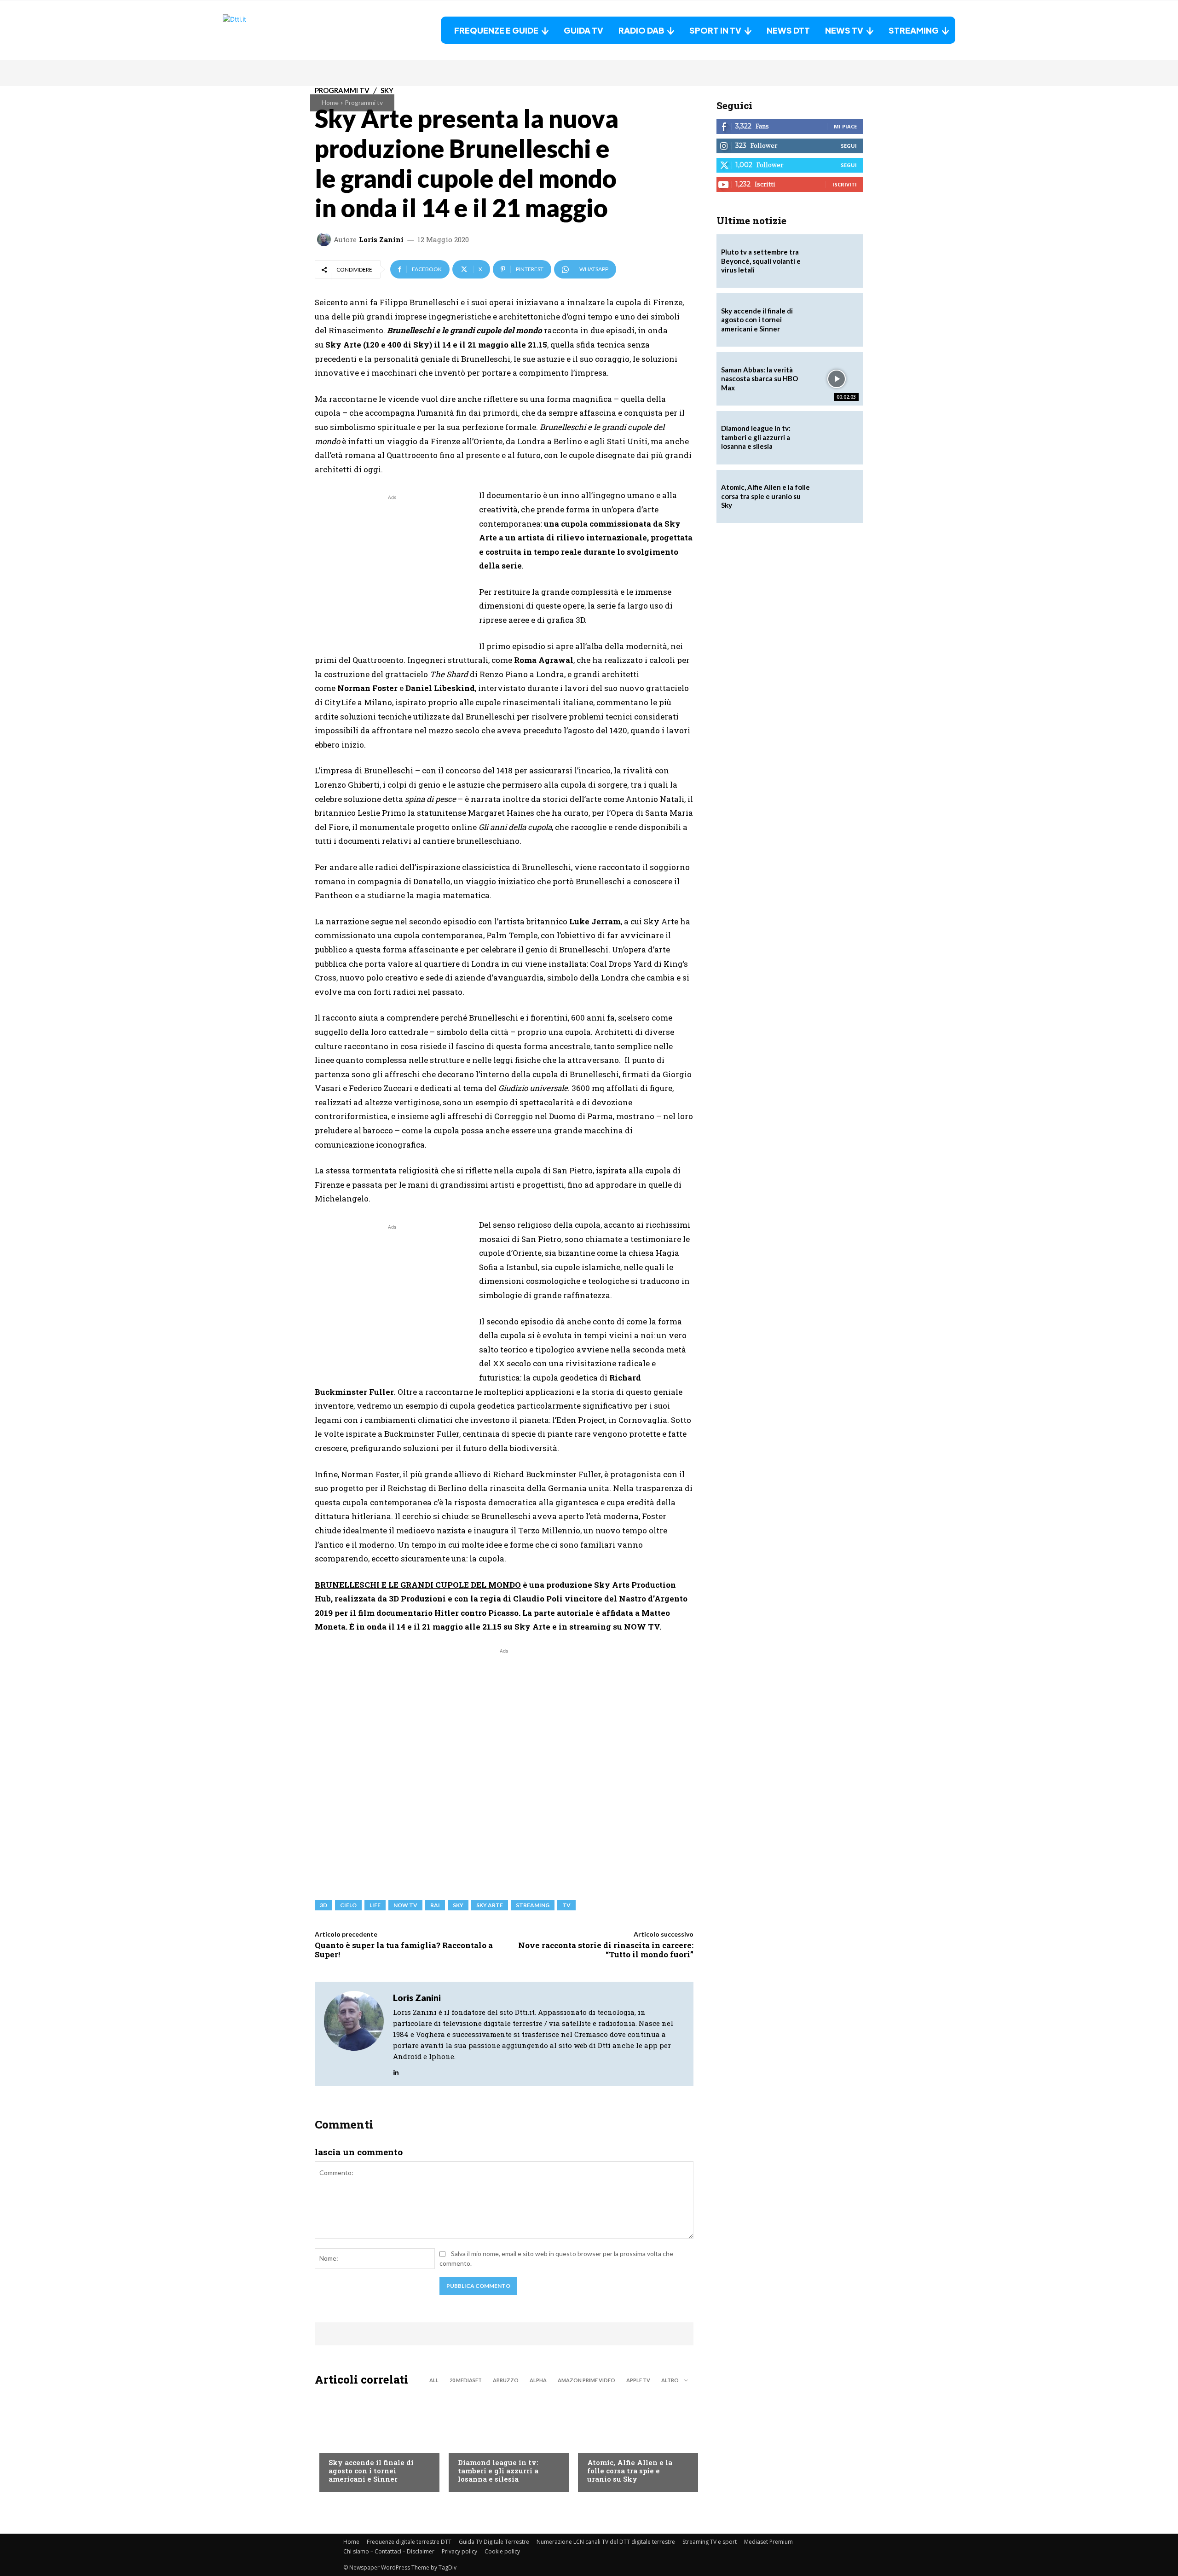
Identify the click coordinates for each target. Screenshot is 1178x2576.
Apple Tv (638, 2380)
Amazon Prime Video (586, 2380)
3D (323, 1905)
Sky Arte (490, 1905)
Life (375, 1905)
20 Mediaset (466, 2380)
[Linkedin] (396, 2070)
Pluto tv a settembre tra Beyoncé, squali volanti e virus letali (761, 261)
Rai (435, 1905)
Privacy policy (459, 2551)
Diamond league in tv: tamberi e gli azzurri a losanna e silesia (498, 2471)
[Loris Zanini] (325, 239)
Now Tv (341, 2444)
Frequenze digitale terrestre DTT (409, 2542)
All (434, 2380)
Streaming (533, 1905)
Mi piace (845, 126)
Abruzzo (506, 2380)
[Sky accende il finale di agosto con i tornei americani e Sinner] (375, 2442)
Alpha (538, 2380)
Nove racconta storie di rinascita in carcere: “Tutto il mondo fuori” (606, 1950)
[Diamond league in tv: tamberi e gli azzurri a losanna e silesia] (837, 438)
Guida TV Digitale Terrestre (494, 2542)
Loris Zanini (381, 240)
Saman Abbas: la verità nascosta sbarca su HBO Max (759, 379)
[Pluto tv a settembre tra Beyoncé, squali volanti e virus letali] (837, 261)
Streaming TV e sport (710, 2542)
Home (330, 102)
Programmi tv (364, 102)
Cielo (348, 1905)
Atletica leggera (485, 2444)
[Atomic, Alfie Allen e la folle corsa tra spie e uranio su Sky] (633, 2442)
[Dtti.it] (280, 30)
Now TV (405, 1905)
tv (566, 1905)
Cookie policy (502, 2551)
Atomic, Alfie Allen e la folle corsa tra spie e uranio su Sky (630, 2471)
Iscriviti (845, 184)
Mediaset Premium (768, 2542)
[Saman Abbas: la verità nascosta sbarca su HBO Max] (837, 379)
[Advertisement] (392, 567)
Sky (458, 1905)
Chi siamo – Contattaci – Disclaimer (389, 2551)
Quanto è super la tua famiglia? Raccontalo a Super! (404, 1950)
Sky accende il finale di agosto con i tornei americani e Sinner (371, 2471)
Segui (849, 146)
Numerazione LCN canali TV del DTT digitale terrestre (606, 2542)
